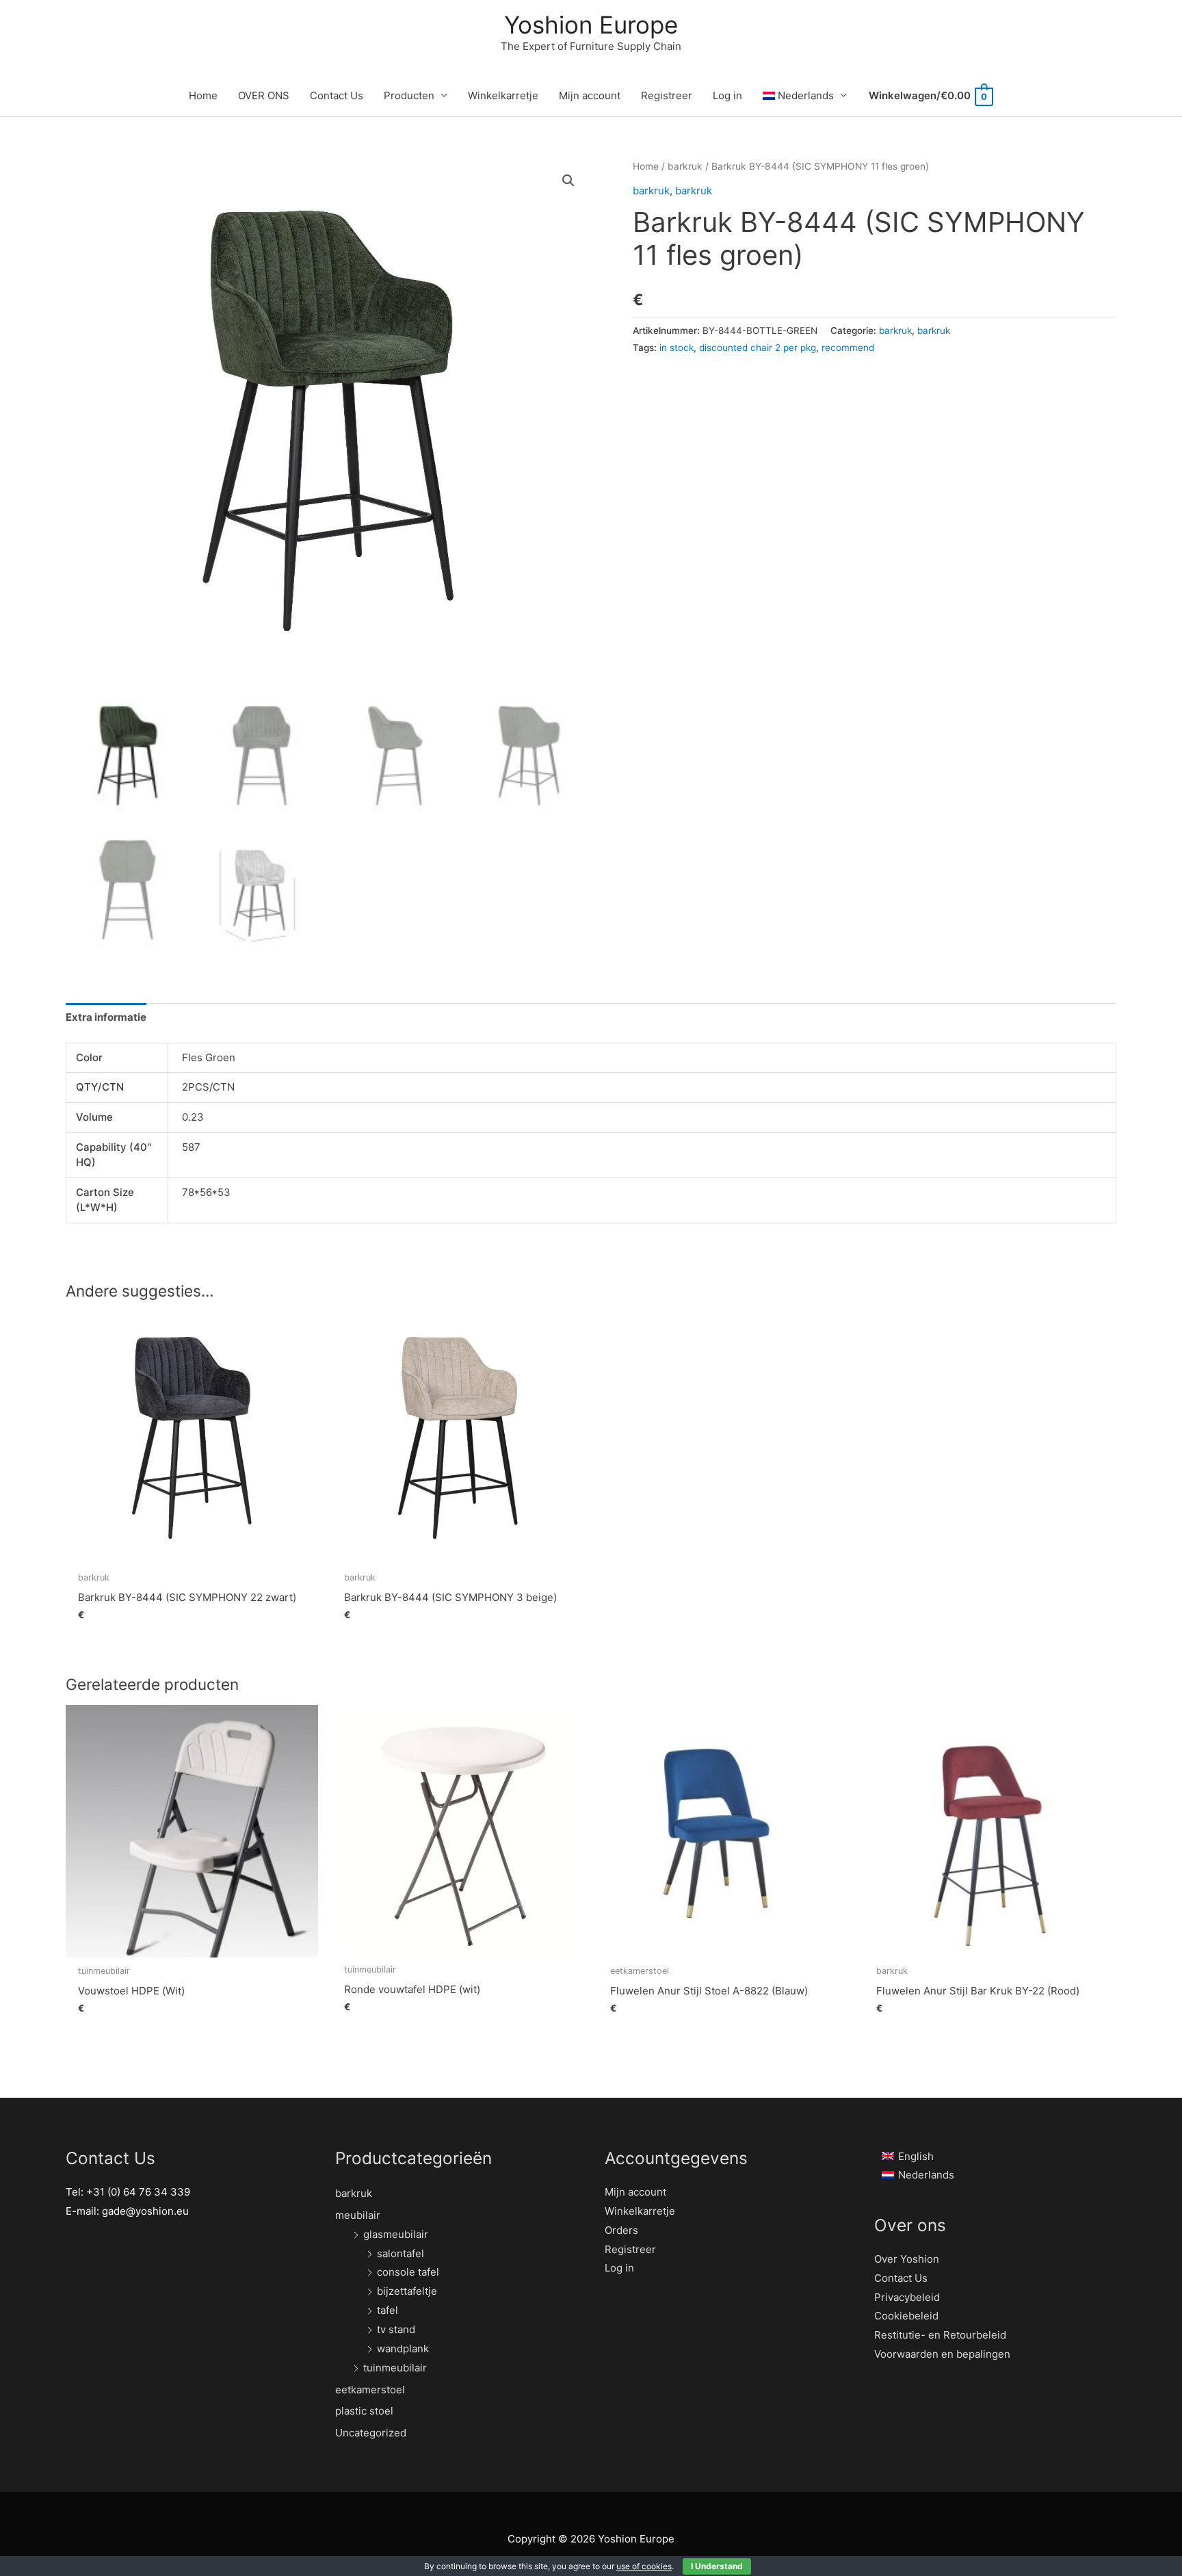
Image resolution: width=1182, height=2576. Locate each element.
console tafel (408, 2272)
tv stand (396, 2329)
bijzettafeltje (407, 2291)
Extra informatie (106, 1017)
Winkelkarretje (503, 95)
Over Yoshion (907, 2259)
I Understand (717, 2566)
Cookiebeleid (906, 2316)
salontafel (400, 2253)
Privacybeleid (907, 2297)
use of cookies (644, 2566)
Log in (727, 95)
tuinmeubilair (395, 2368)
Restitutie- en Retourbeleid (940, 2335)
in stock (677, 348)
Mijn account (590, 95)
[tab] (106, 1018)
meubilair (358, 2215)
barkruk (685, 166)
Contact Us (337, 95)
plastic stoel (364, 2411)
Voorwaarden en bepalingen (942, 2354)
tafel (388, 2310)
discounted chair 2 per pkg (758, 348)
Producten (409, 95)
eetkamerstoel (370, 2390)
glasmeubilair (396, 2234)
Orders (621, 2230)
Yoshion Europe (591, 25)
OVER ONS (264, 95)
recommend (848, 348)
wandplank (403, 2349)
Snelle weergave (192, 1553)
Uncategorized (371, 2433)
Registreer (667, 95)
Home (203, 95)
